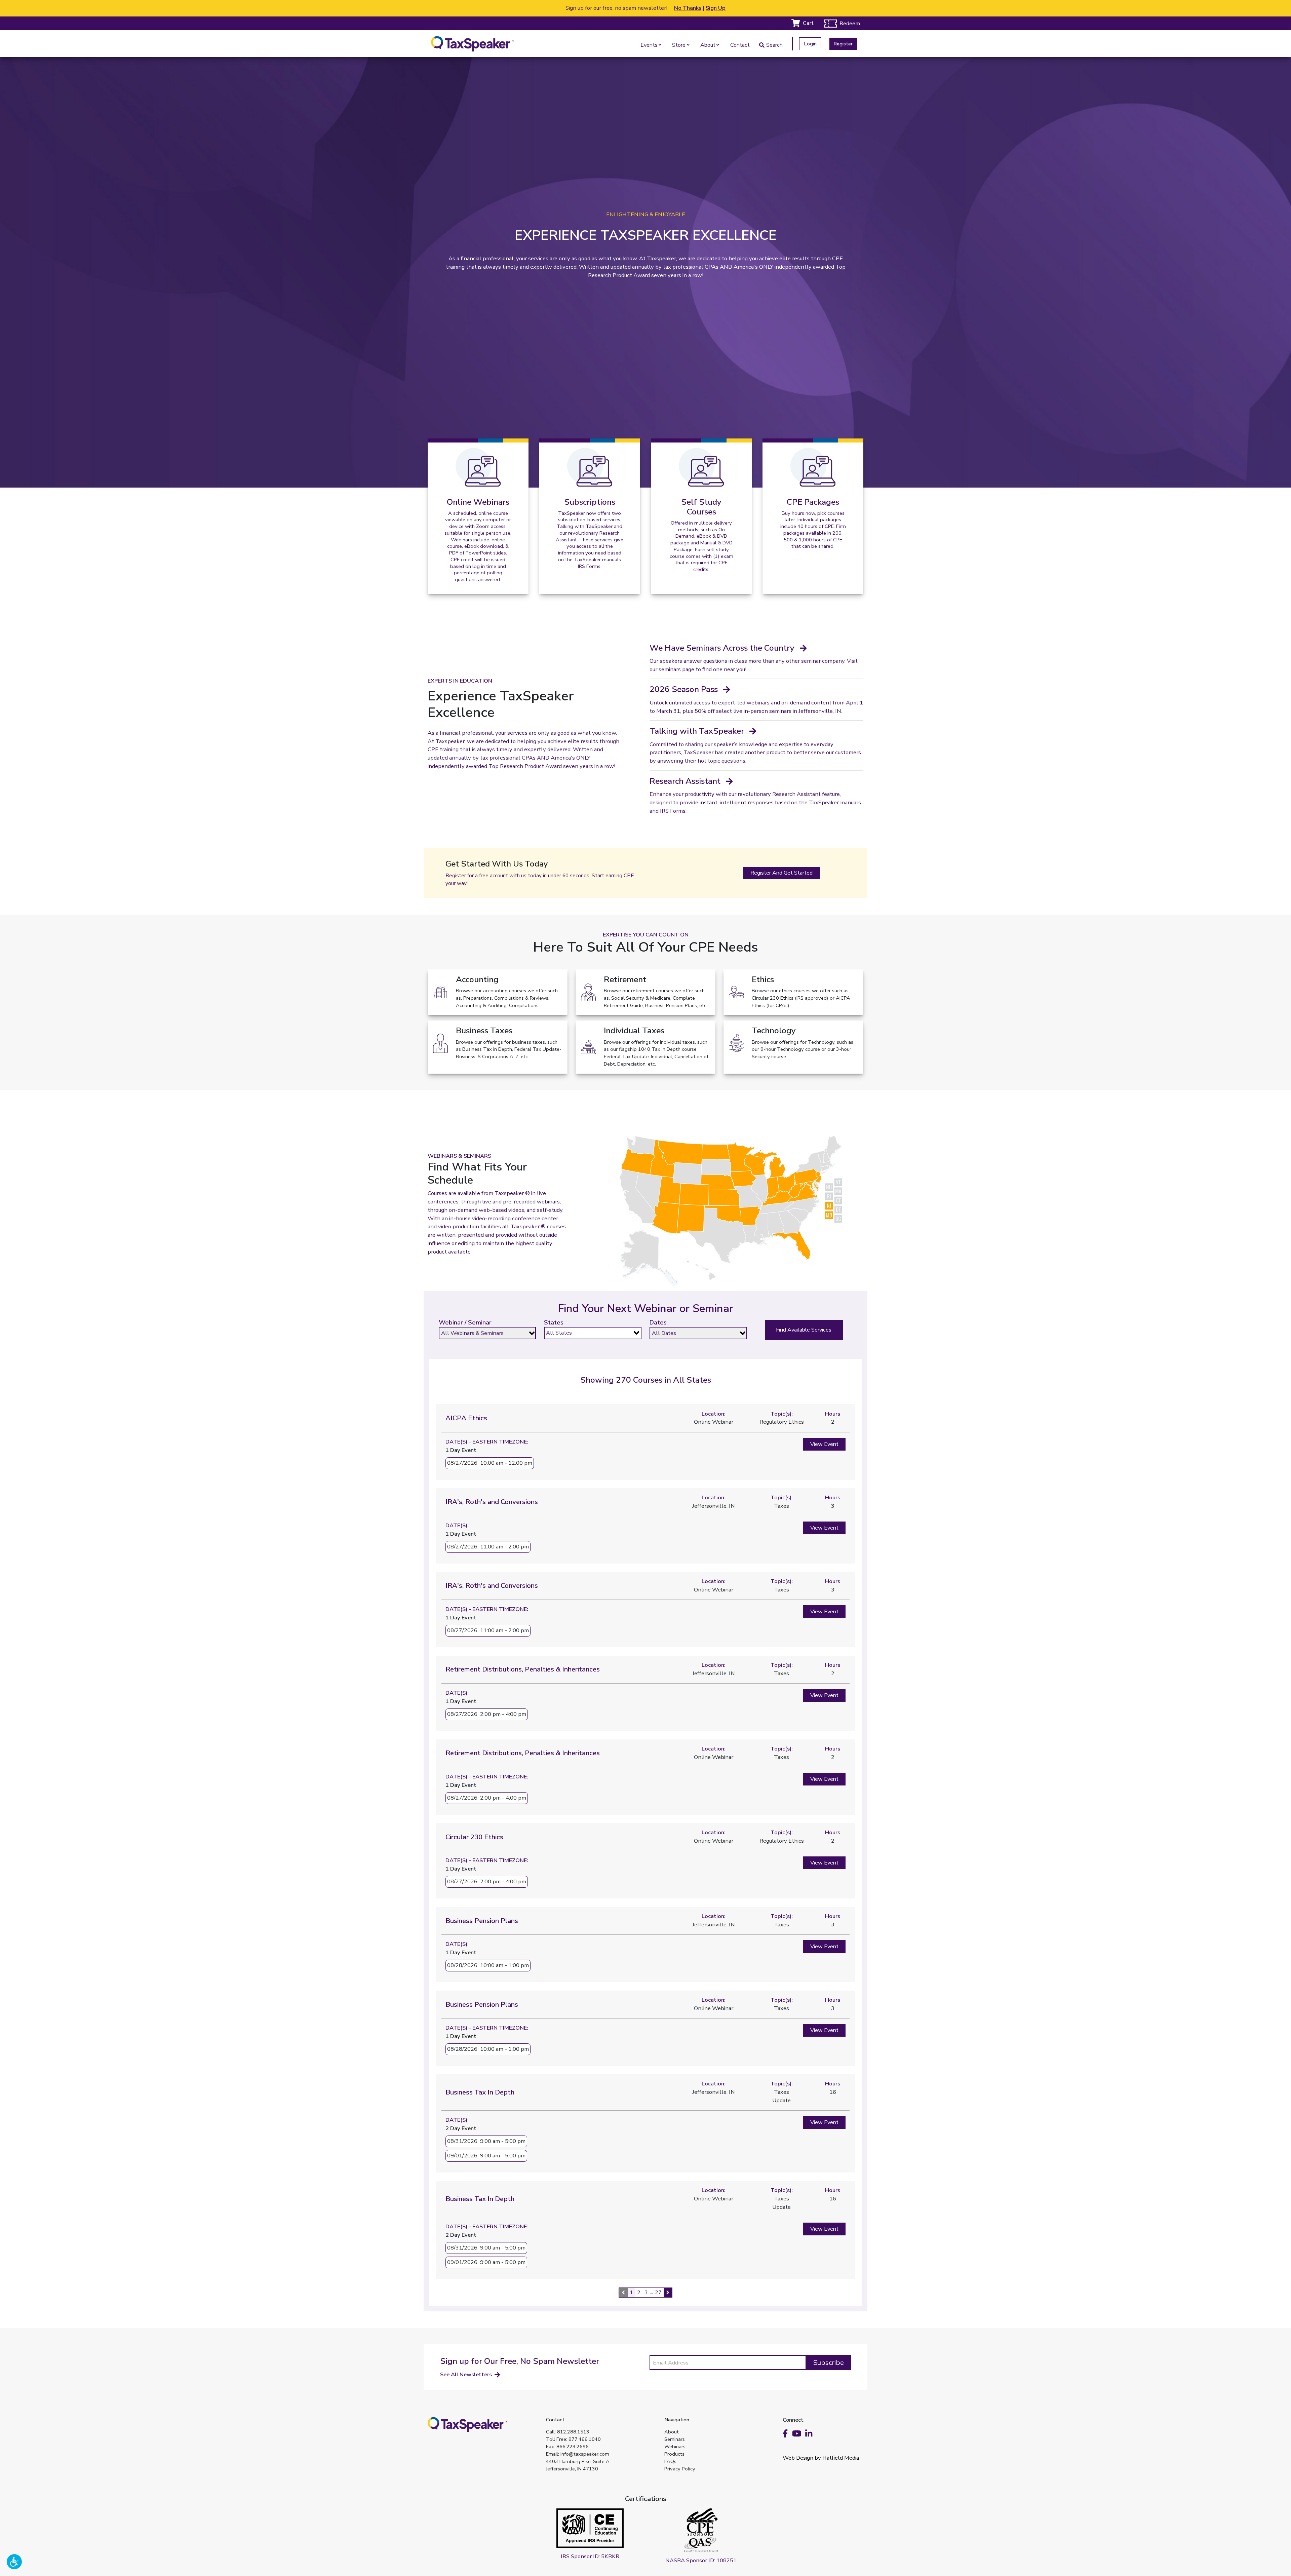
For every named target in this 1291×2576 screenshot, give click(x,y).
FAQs (670, 2461)
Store (679, 45)
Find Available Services (804, 1330)
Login (810, 44)
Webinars (675, 2447)
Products (674, 2454)
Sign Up (716, 8)
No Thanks (688, 8)
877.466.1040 (585, 2439)
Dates (658, 1322)
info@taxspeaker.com (585, 2454)
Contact (740, 45)
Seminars (675, 2439)
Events (649, 45)
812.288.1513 (573, 2432)
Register (843, 44)
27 (658, 2292)
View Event (824, 1444)
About (708, 45)
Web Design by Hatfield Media (821, 2458)
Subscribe (829, 2362)
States (554, 1322)
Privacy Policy (680, 2469)
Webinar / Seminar (465, 1322)
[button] (14, 2562)
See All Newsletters (466, 2374)
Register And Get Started (781, 873)
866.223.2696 (573, 2447)
